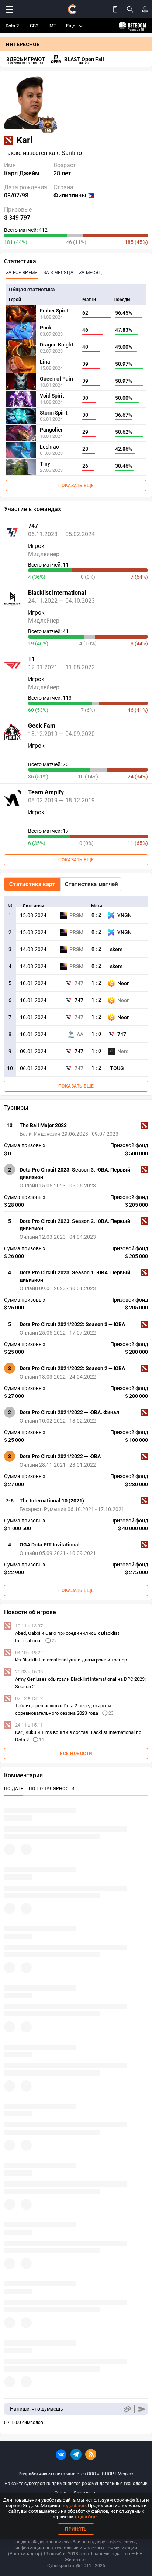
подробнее (73, 2506)
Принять (76, 2529)
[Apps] (115, 9)
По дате (14, 1789)
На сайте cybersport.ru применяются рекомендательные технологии (76, 2484)
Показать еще (76, 486)
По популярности (52, 1789)
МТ (53, 26)
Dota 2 (12, 26)
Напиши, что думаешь (37, 2409)
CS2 (34, 26)
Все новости (76, 1754)
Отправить (142, 2409)
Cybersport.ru (61, 2566)
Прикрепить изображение (127, 2409)
